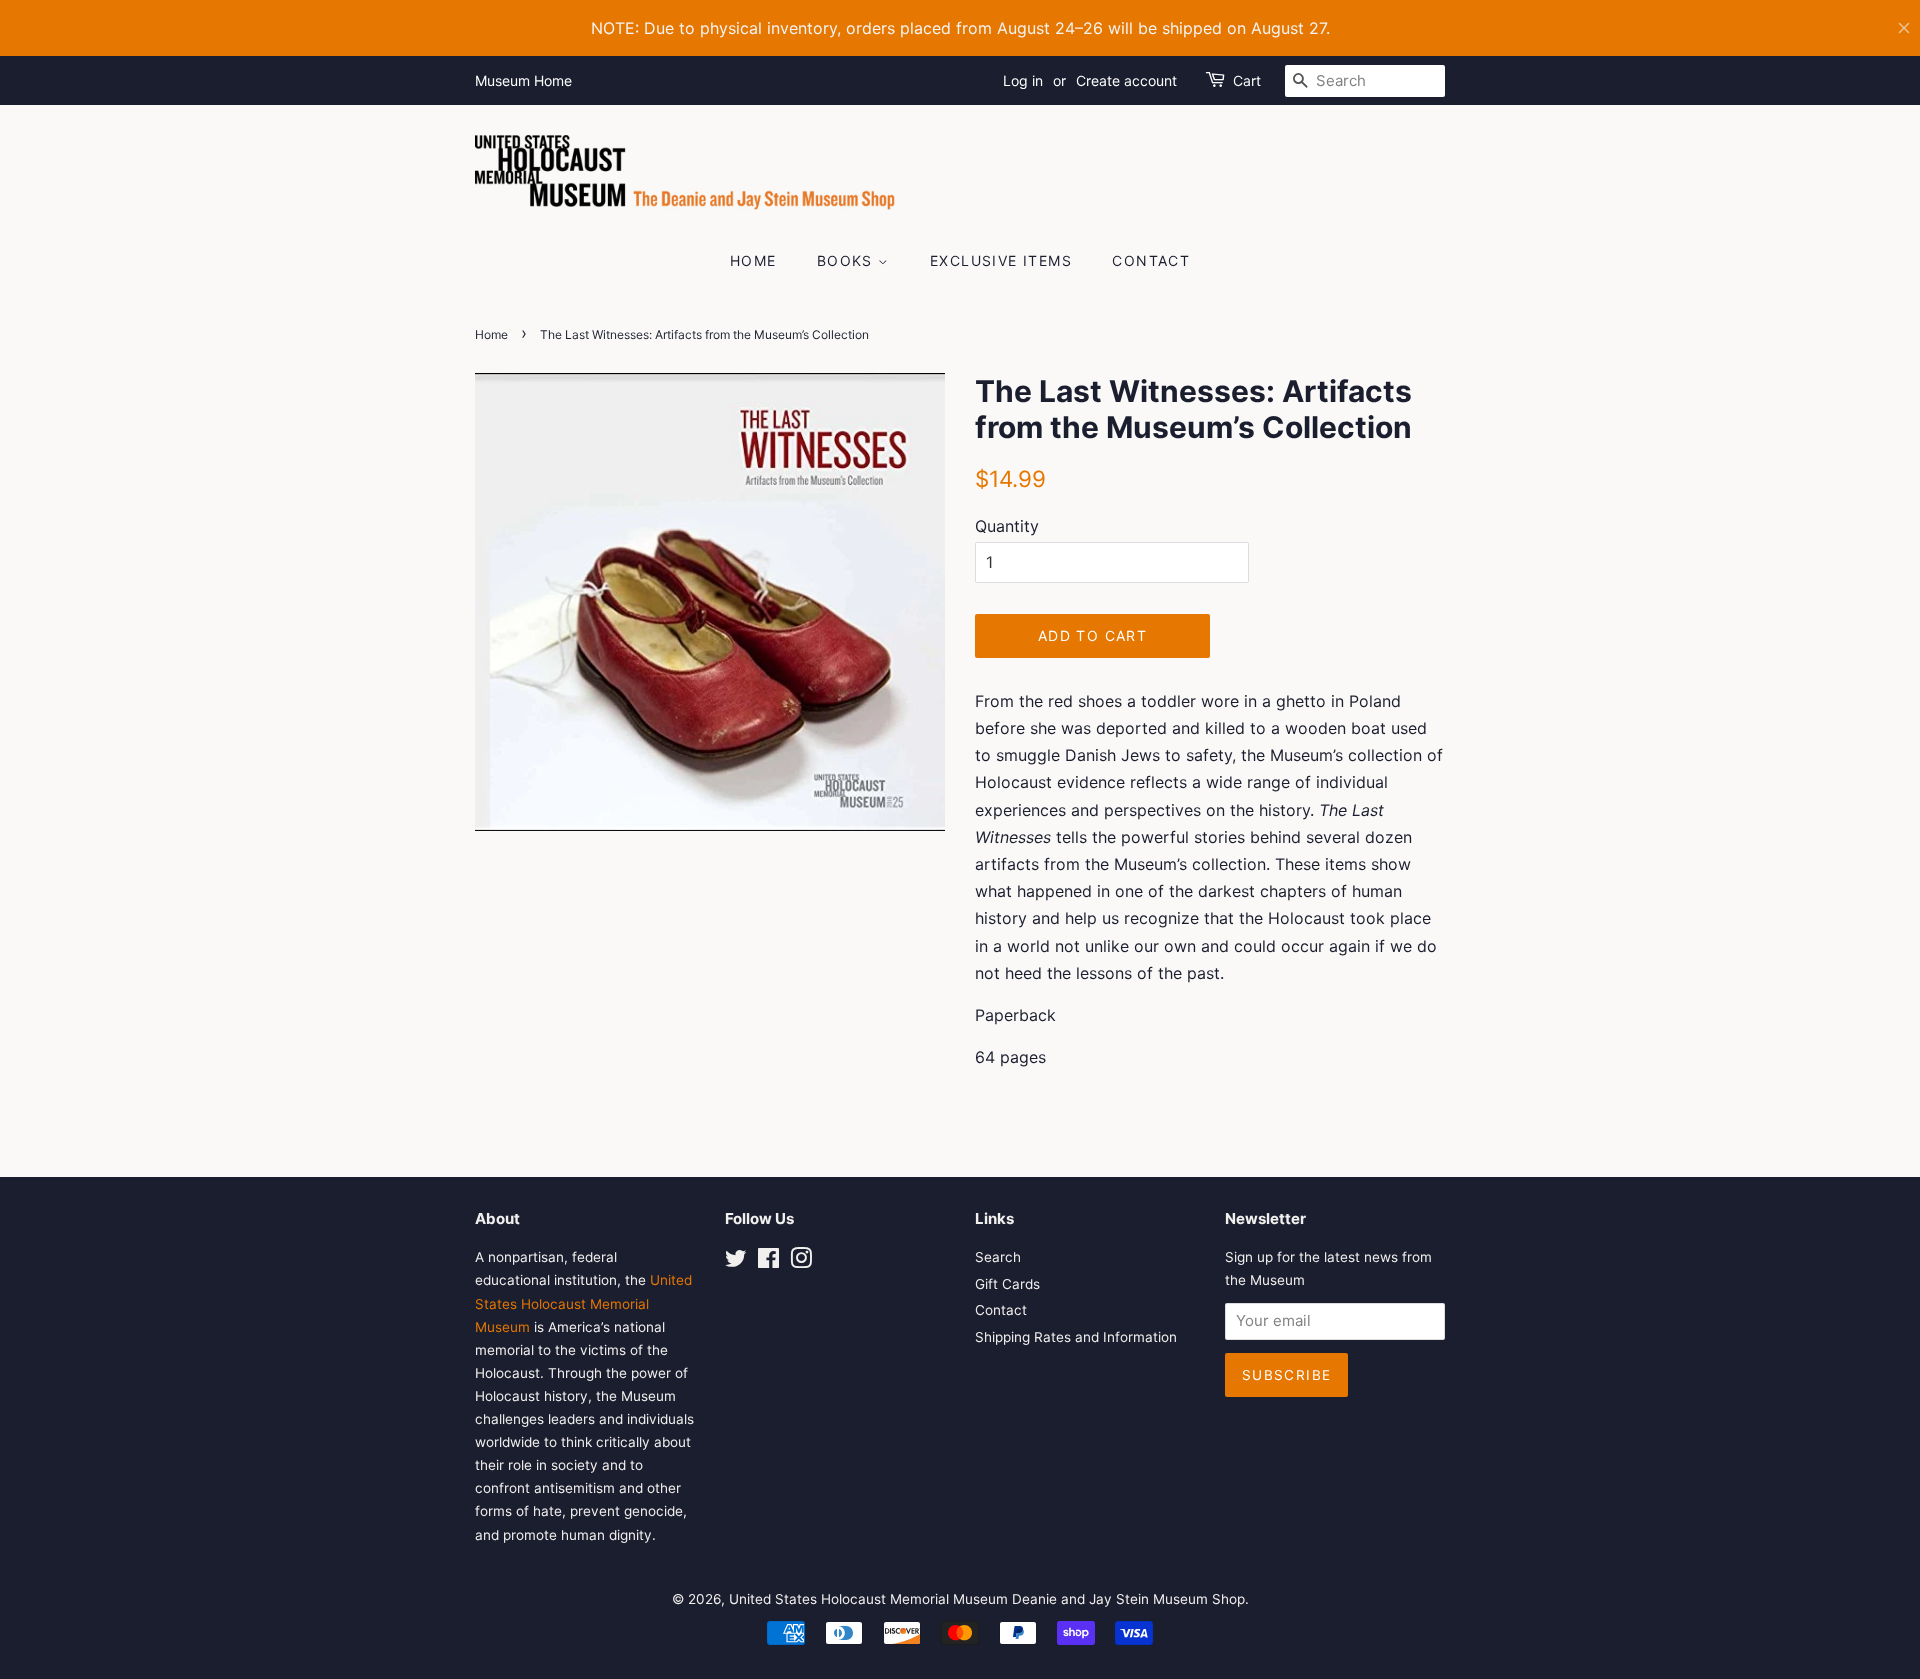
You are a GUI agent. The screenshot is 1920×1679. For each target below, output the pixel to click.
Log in (1023, 80)
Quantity (1007, 526)
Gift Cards (1007, 1284)
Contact (1151, 260)
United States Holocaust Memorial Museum (583, 1303)
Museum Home (523, 80)
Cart (1247, 80)
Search (998, 1257)
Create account (1126, 80)
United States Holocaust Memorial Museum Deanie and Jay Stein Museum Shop (987, 1599)
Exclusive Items (1001, 260)
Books (847, 260)
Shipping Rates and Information (1076, 1337)
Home (753, 260)
